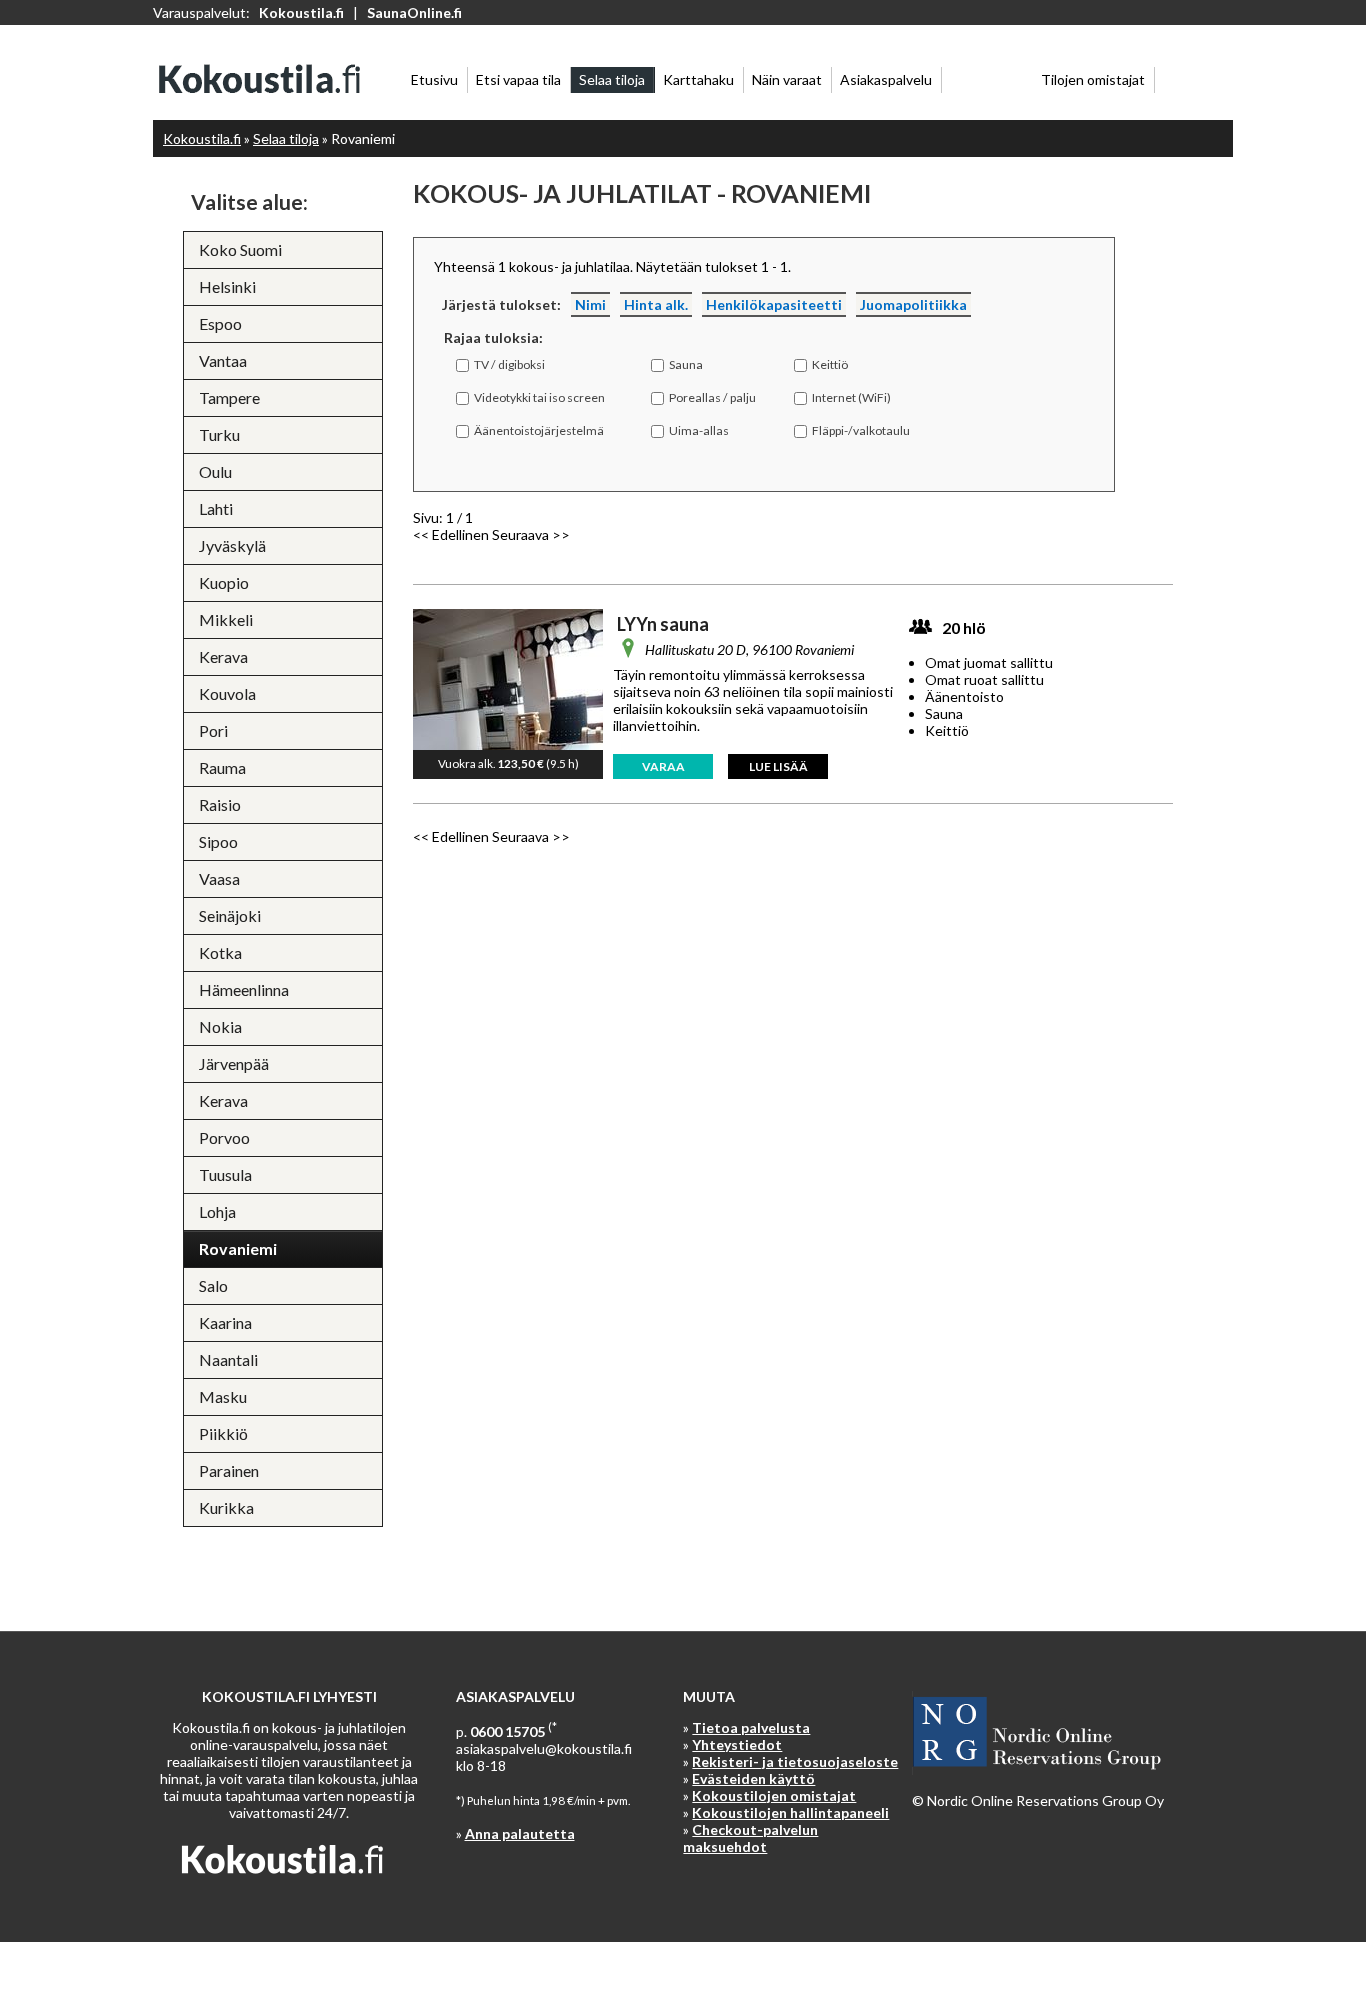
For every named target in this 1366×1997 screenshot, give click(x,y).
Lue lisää (778, 766)
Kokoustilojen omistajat (774, 1795)
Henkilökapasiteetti (774, 304)
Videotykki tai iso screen (539, 397)
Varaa (663, 766)
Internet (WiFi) (851, 397)
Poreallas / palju (712, 397)
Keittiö (830, 364)
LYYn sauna (663, 624)
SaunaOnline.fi (414, 12)
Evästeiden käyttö (753, 1778)
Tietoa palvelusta (751, 1727)
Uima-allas (699, 430)
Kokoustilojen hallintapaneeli (790, 1812)
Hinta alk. (656, 304)
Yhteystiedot (737, 1744)
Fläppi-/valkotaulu (861, 430)
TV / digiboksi (509, 364)
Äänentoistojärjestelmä (539, 430)
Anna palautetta (520, 1833)
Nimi (590, 304)
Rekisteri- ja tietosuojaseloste (795, 1761)
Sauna (686, 364)
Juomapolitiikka (913, 304)
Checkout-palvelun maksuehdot (750, 1838)
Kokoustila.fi (301, 12)
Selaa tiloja (286, 138)
